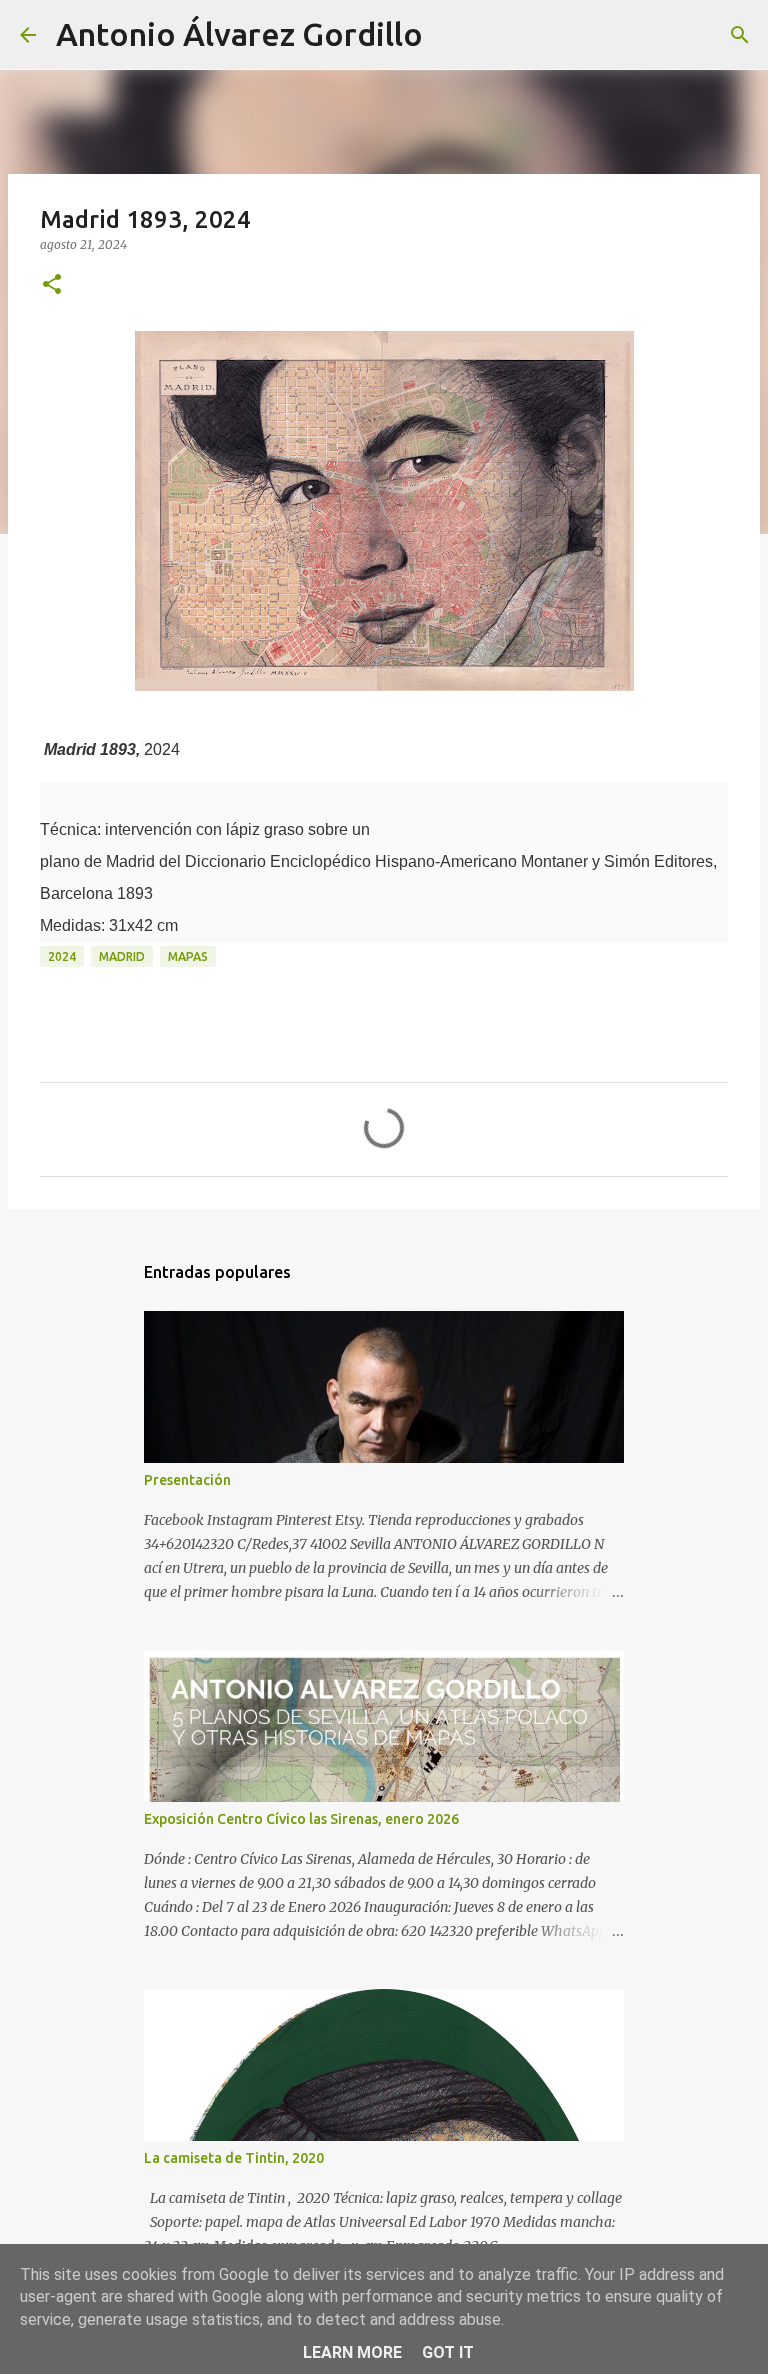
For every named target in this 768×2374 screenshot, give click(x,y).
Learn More (352, 2352)
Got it (448, 2352)
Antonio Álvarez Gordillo (239, 34)
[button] (52, 285)
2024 (62, 956)
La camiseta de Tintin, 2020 (234, 2158)
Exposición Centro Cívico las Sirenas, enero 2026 (301, 1819)
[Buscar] (451, 35)
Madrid (122, 956)
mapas (188, 956)
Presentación (187, 1480)
